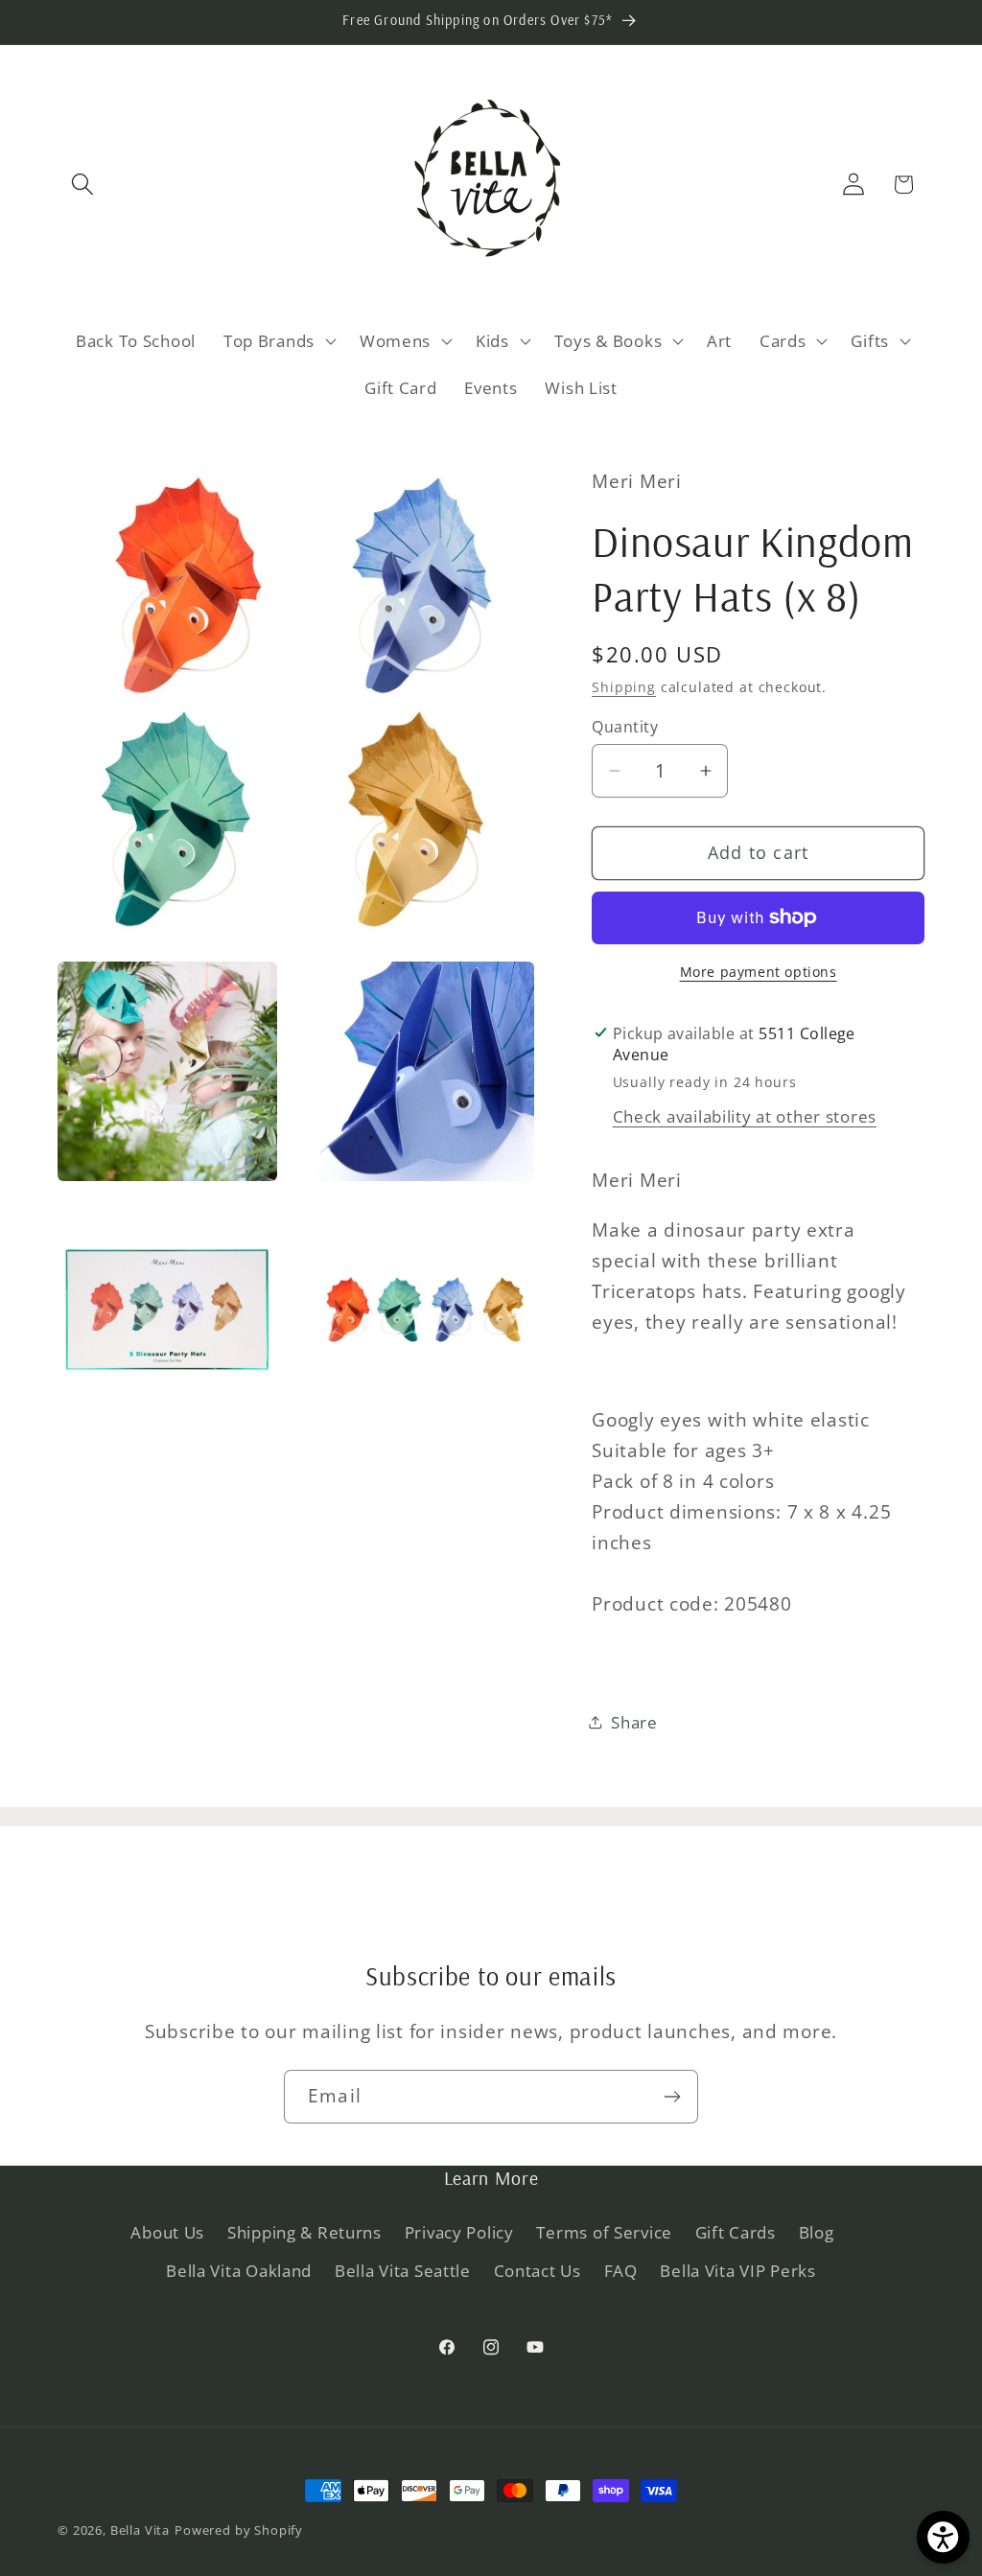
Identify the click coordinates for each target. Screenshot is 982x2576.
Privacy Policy (459, 2232)
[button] (83, 185)
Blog (817, 2232)
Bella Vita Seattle (403, 2271)
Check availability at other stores (745, 1116)
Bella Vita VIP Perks (737, 2271)
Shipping (624, 687)
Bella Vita (140, 2530)
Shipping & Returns (304, 2232)
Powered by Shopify (239, 2530)
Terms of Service (604, 2232)
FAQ (621, 2271)
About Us (167, 2232)
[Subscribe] (672, 2097)
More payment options (759, 972)
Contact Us (538, 2271)
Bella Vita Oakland (239, 2271)
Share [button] (634, 1722)
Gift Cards (736, 2232)
